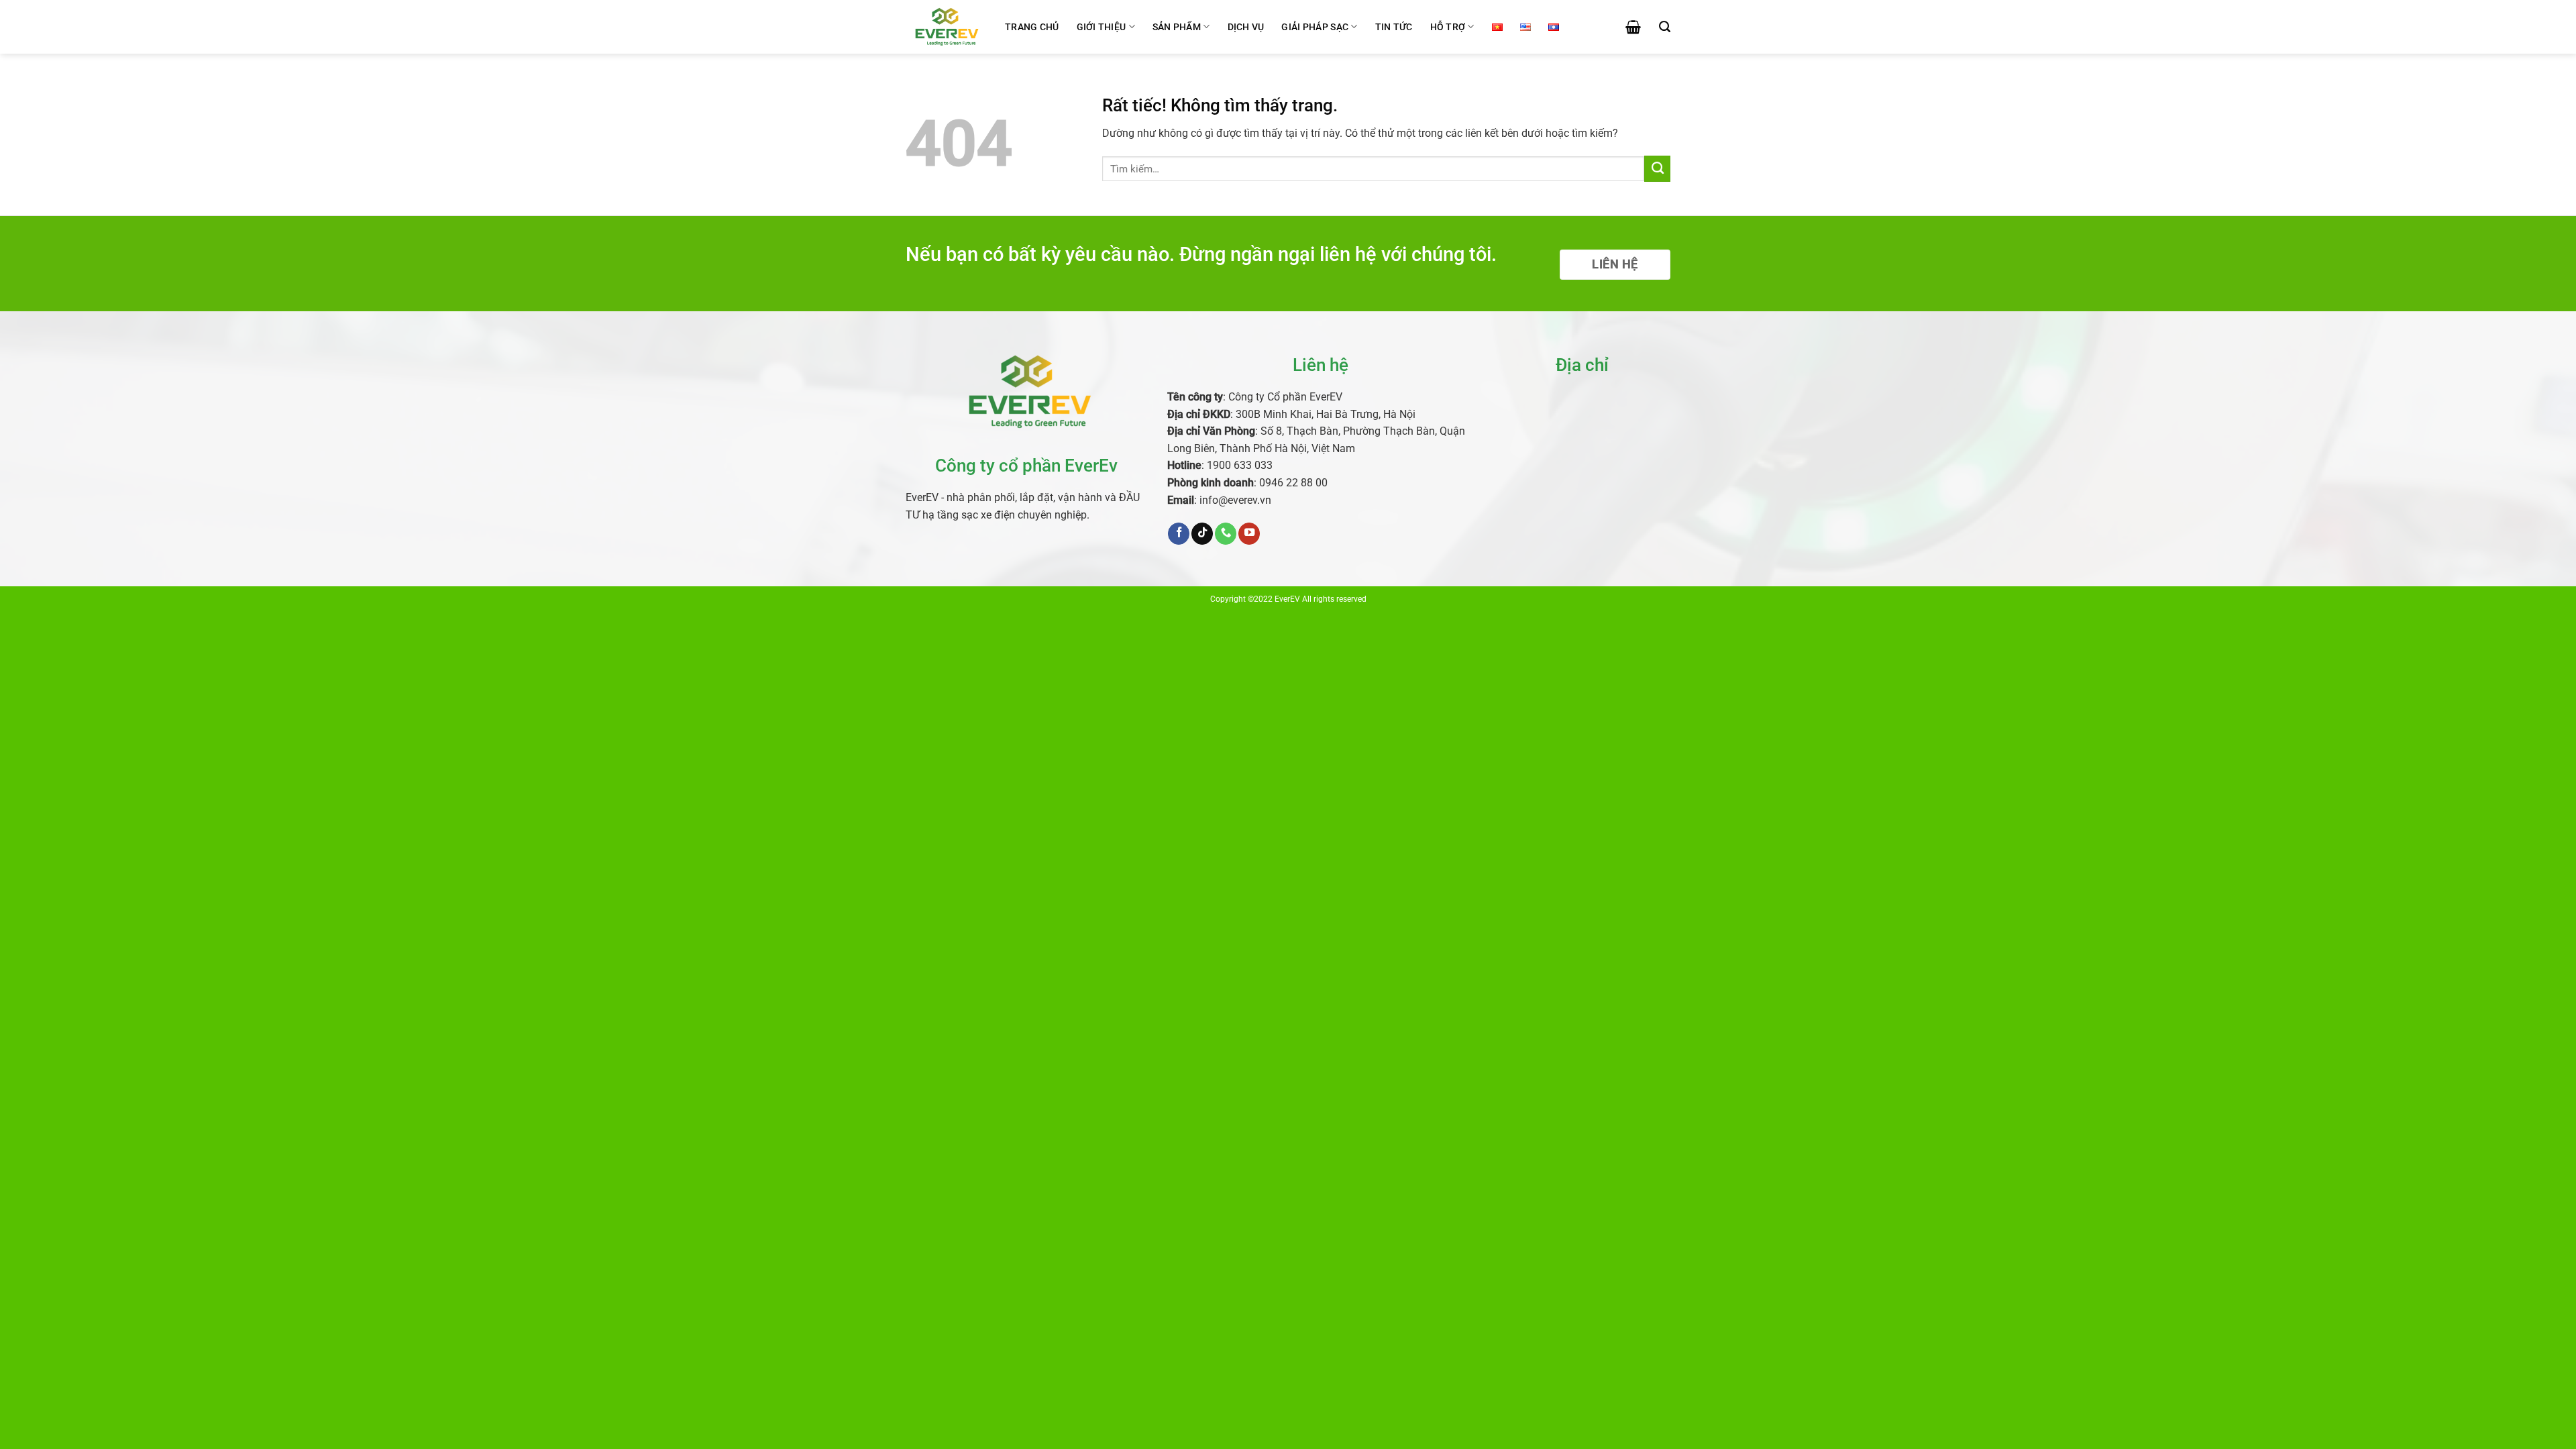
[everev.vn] (945, 26)
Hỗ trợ (1448, 27)
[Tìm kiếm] (1665, 27)
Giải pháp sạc (1315, 27)
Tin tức (1394, 27)
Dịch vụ (1246, 27)
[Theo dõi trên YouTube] (1249, 534)
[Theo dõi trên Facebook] (1179, 534)
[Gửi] (1657, 168)
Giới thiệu (1102, 27)
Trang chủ (1032, 27)
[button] (1633, 27)
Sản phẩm (1177, 27)
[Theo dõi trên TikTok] (1202, 534)
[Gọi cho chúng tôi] (1226, 534)
